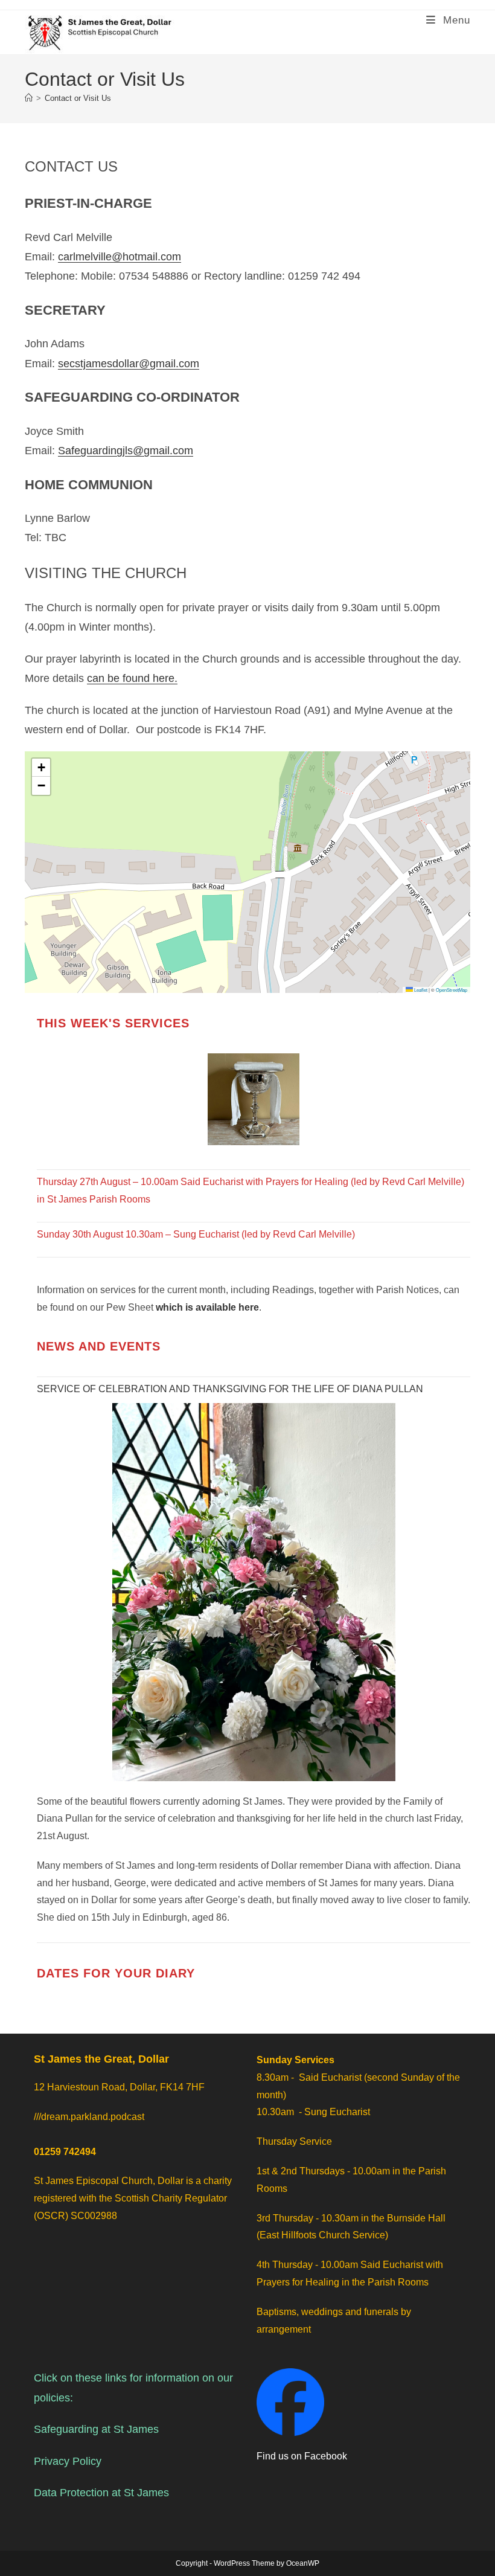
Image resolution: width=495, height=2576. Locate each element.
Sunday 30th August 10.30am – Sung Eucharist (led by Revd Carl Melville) (196, 1234)
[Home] (29, 98)
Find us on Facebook (302, 2456)
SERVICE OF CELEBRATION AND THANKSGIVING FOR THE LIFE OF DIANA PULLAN (230, 1389)
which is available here (207, 1307)
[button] (41, 768)
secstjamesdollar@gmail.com (129, 364)
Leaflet (420, 990)
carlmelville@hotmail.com (120, 257)
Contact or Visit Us (78, 98)
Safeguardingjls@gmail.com (126, 451)
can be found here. (132, 678)
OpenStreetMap (452, 990)
